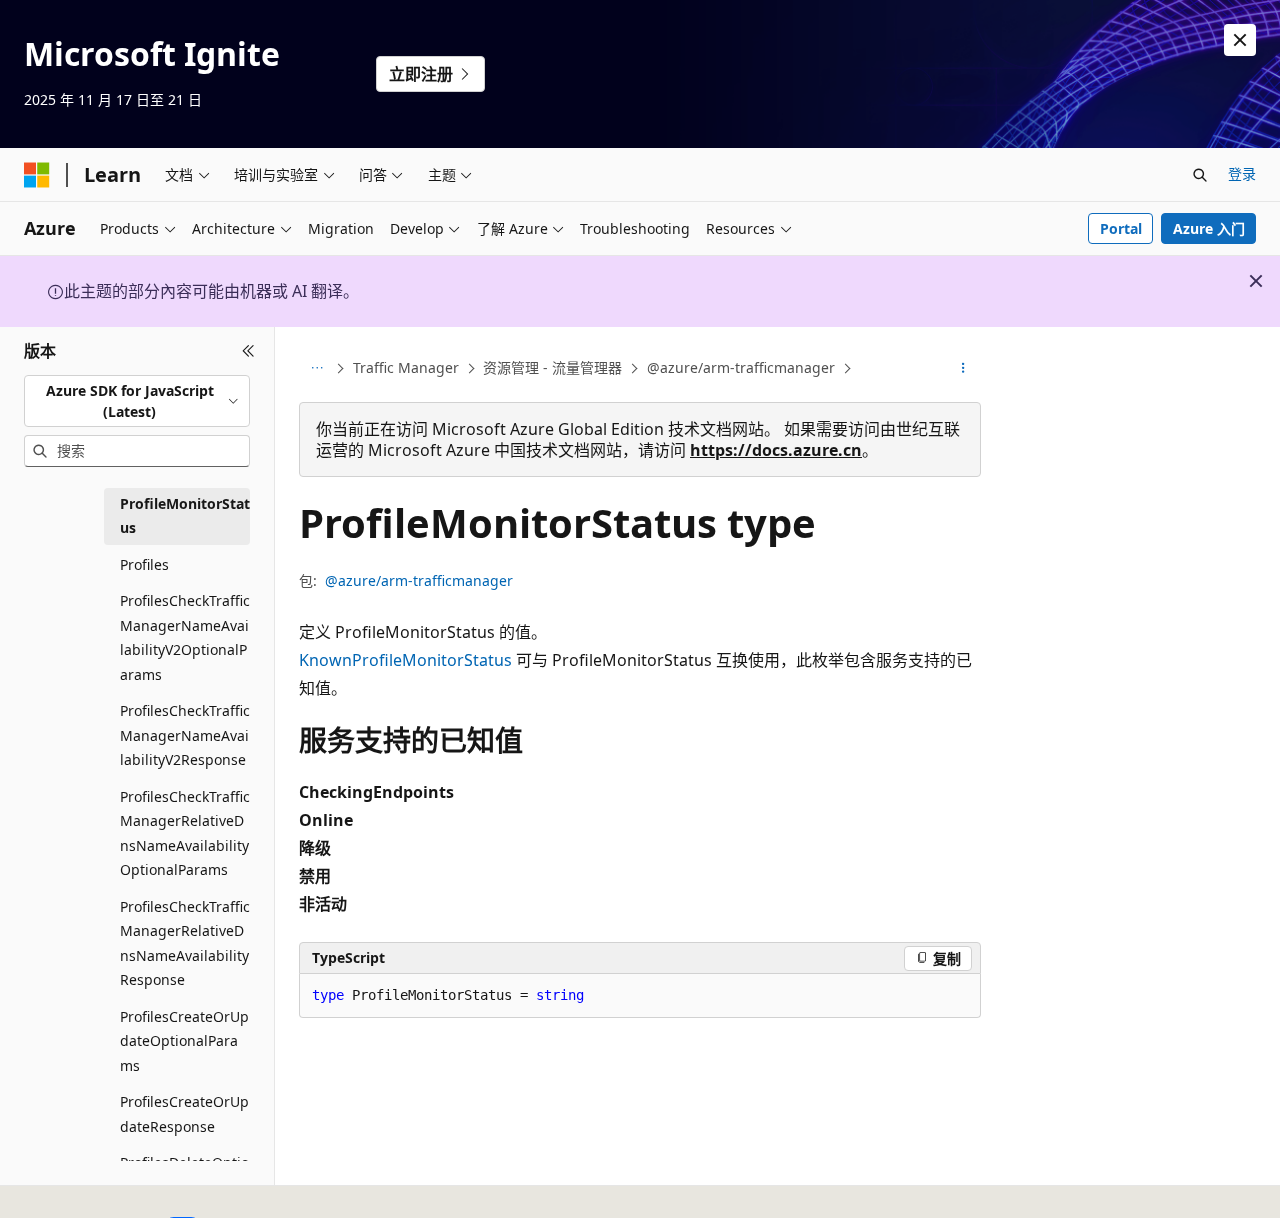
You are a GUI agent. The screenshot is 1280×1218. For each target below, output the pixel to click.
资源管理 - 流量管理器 (552, 367)
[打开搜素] (1200, 175)
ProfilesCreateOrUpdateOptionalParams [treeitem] (184, 1041)
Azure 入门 (1209, 228)
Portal (1121, 228)
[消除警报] (1240, 40)
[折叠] (248, 351)
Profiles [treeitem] (144, 564)
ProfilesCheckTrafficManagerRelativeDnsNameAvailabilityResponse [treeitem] (185, 943)
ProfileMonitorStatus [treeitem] (185, 516)
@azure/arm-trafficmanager (741, 367)
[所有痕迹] (316, 369)
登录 (1242, 173)
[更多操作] (963, 369)
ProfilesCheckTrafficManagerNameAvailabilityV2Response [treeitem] (185, 735)
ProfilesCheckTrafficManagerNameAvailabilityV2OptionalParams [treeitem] (185, 637)
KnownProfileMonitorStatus (405, 660)
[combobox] (137, 400)
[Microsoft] (37, 175)
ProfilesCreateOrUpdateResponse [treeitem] (184, 1114)
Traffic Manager (406, 367)
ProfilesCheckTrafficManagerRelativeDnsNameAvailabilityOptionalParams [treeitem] (185, 833)
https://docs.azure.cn (776, 450)
